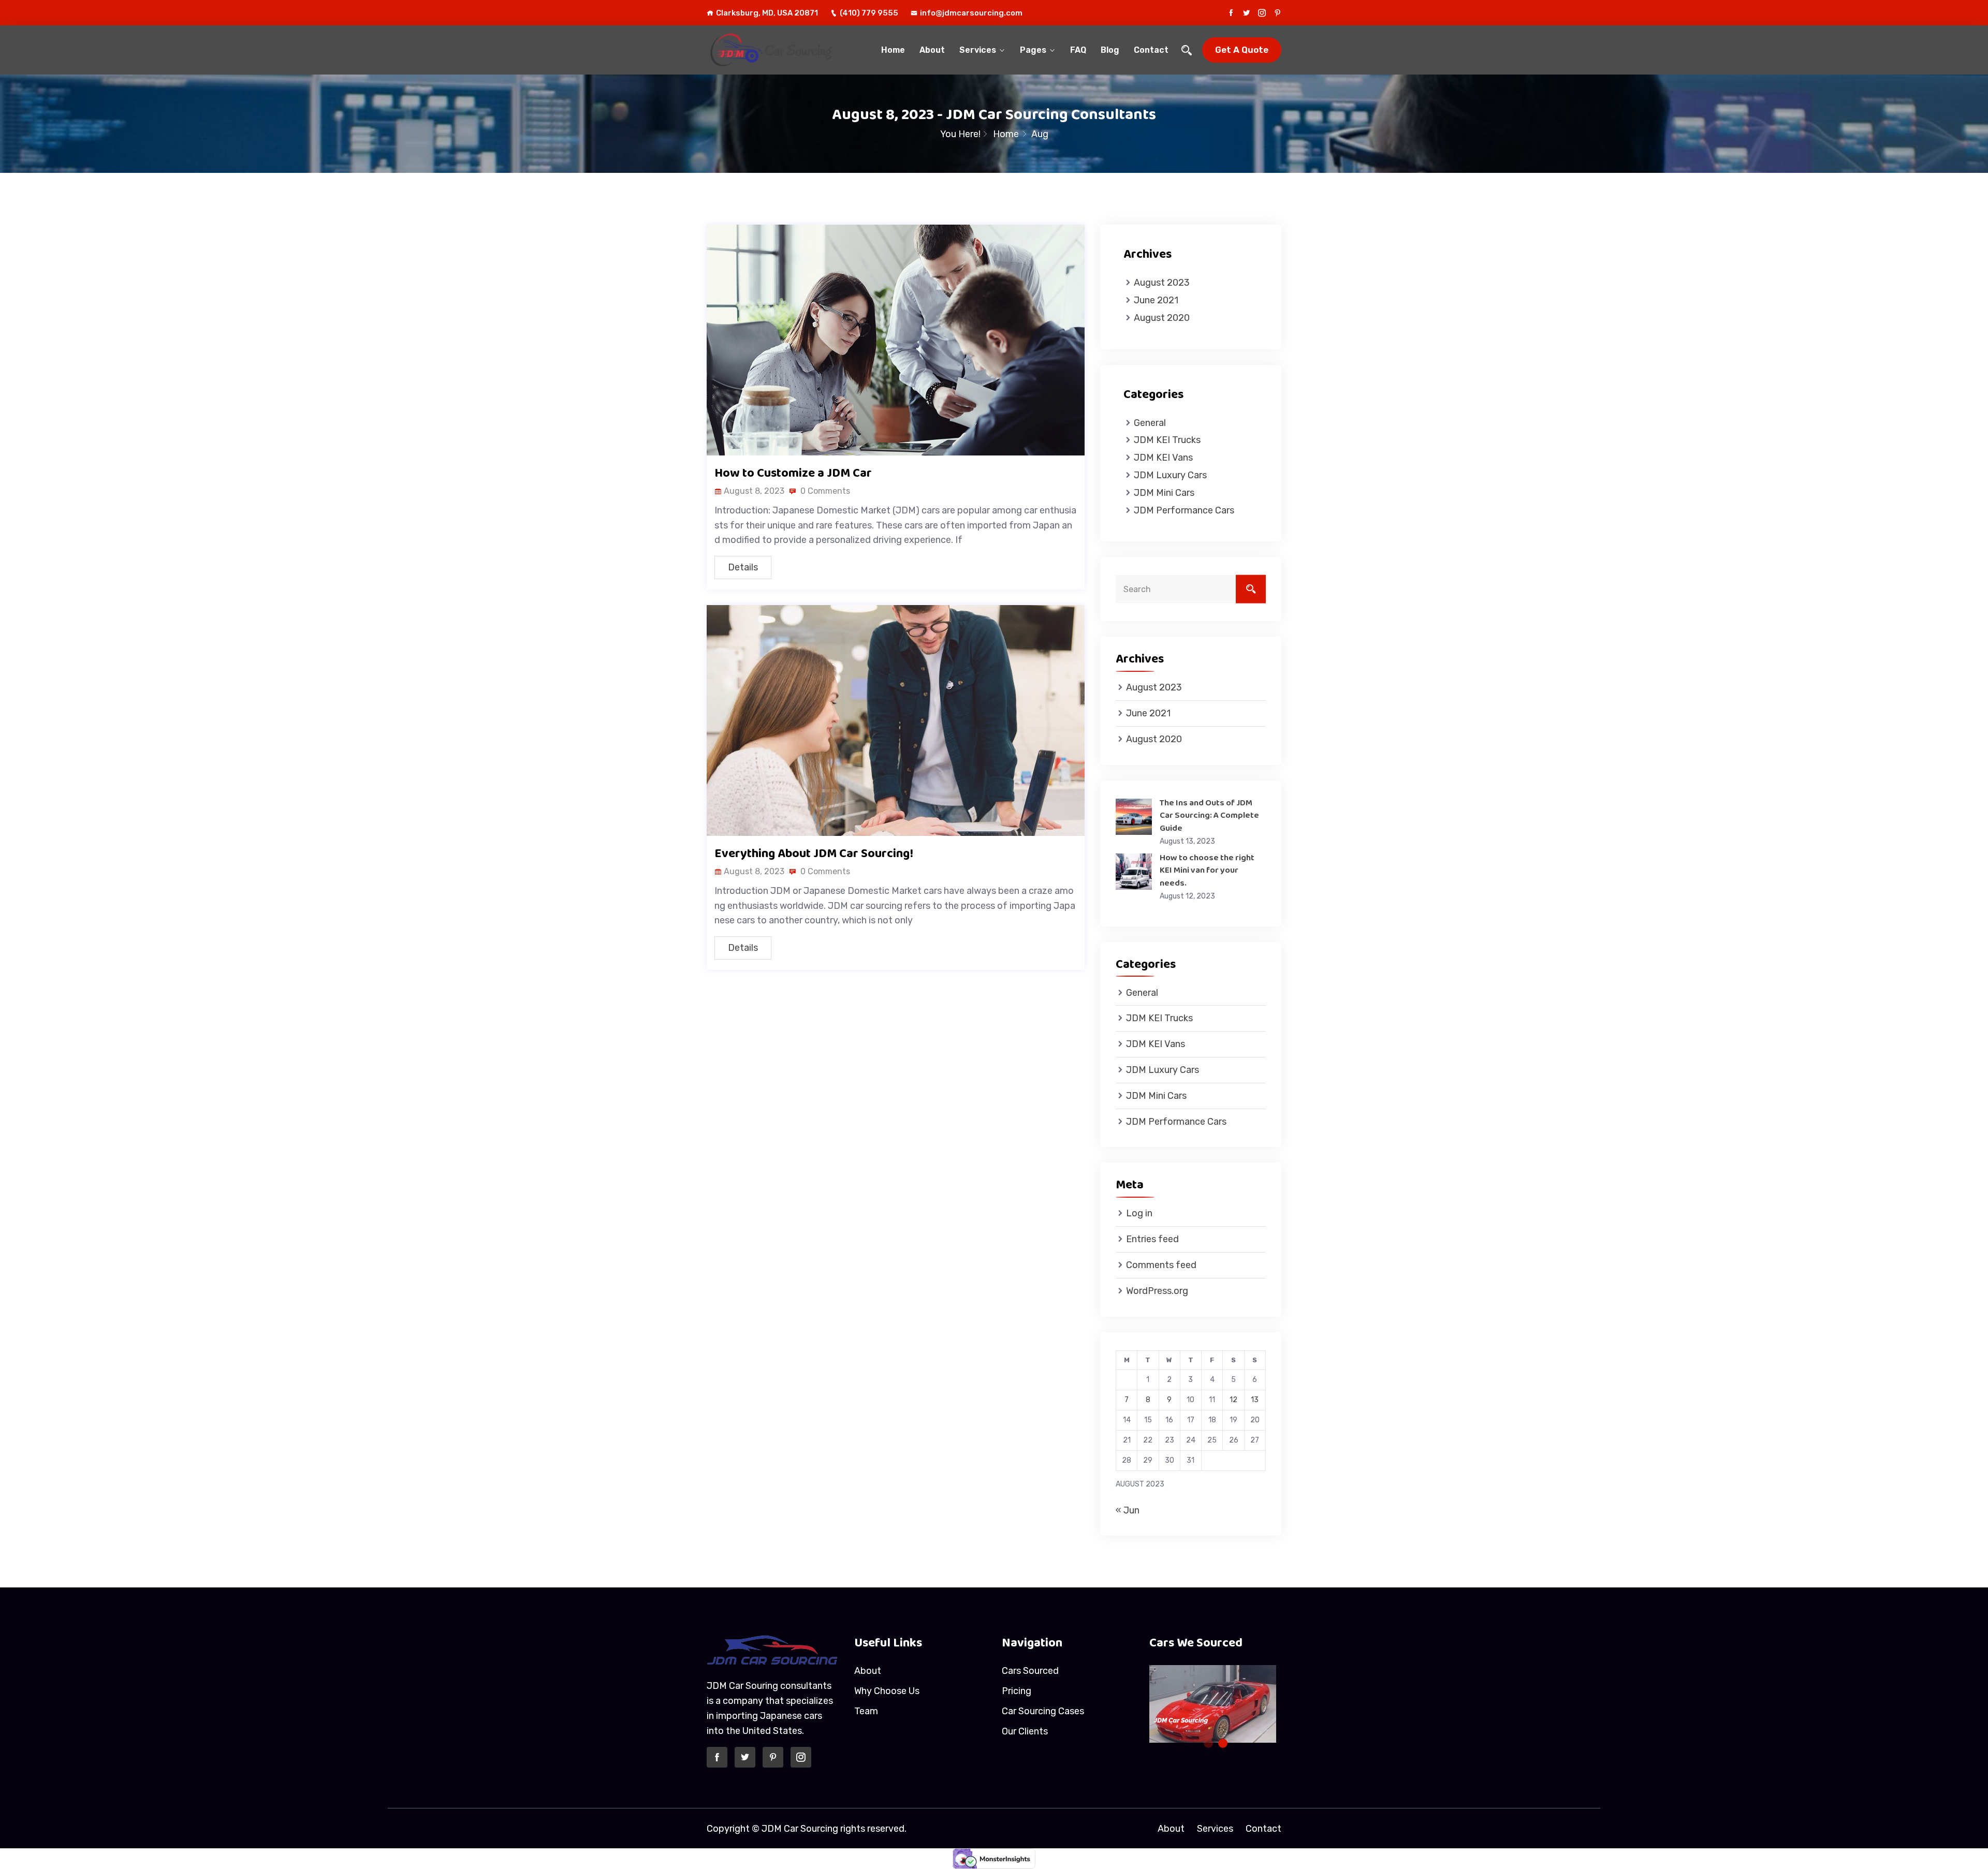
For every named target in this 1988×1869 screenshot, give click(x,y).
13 (1255, 1400)
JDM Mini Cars (1164, 493)
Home (893, 50)
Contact (1151, 50)
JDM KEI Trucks (1167, 440)
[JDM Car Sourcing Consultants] (773, 50)
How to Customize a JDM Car (793, 473)
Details (743, 567)
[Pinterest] (1277, 13)
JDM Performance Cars (1184, 510)
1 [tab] (1208, 1743)
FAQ (1078, 50)
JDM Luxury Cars (1170, 475)
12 (1233, 1400)
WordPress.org (1157, 1291)
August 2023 (1162, 283)
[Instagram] (1262, 13)
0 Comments (824, 491)
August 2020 (1162, 318)
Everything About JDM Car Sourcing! (814, 853)
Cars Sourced (1030, 1671)
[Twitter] (1246, 13)
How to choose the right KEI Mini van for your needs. (1207, 870)
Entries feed (1152, 1239)
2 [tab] (1223, 1743)
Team (866, 1711)
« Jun (1128, 1510)
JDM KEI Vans (1163, 458)
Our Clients (1025, 1731)
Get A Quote (1242, 50)
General (1150, 423)
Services (978, 50)
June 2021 (1156, 300)
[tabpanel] (1174, 1704)
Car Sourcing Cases (1043, 1711)
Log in (1139, 1213)
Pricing (1017, 1691)
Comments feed (1161, 1265)
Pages (1033, 50)
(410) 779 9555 (869, 13)
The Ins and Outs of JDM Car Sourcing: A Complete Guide (1209, 815)
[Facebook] (1231, 13)
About (932, 50)
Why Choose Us (887, 1691)
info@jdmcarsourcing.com (971, 13)
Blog (1110, 50)
